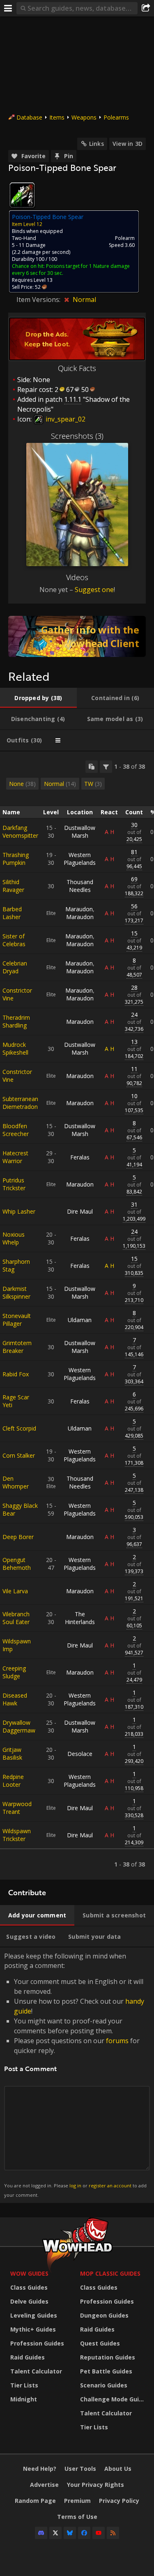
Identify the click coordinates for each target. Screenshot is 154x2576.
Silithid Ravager (13, 886)
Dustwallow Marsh (80, 832)
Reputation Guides (108, 2357)
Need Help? (40, 2469)
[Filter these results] (106, 767)
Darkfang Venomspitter (20, 832)
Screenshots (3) (77, 436)
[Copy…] (92, 767)
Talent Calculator (36, 2371)
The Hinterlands (80, 1618)
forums (117, 2041)
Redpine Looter (13, 1781)
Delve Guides (29, 2301)
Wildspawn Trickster (17, 1835)
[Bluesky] (70, 2533)
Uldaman (80, 1320)
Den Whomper (16, 1482)
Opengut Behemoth (17, 1564)
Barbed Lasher (12, 913)
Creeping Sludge (14, 1672)
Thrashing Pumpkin (16, 859)
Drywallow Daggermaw (19, 1726)
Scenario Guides (104, 2385)
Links (97, 144)
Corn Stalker (19, 1455)
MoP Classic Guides (110, 2273)
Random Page (35, 2501)
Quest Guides (100, 2343)
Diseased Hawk (15, 1699)
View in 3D (128, 144)
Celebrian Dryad (15, 967)
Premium (77, 2501)
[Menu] (8, 8)
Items (57, 117)
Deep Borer (18, 1537)
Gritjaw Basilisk (12, 1753)
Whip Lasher (19, 1211)
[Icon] (22, 195)
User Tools (80, 2469)
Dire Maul (80, 1211)
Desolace (80, 1754)
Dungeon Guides (104, 2315)
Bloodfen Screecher (16, 1130)
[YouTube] (99, 2533)
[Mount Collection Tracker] (77, 636)
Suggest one (94, 590)
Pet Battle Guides (106, 2371)
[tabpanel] (77, 1316)
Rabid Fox (16, 1374)
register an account (110, 2185)
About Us (118, 2469)
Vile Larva (15, 1591)
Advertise (44, 2485)
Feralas (80, 1157)
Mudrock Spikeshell (15, 1048)
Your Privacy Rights (95, 2485)
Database (29, 117)
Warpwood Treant (17, 1808)
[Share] (146, 8)
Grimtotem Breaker (17, 1347)
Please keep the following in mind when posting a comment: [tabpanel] (75, 2075)
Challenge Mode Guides (113, 2399)
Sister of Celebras (14, 940)
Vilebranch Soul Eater (16, 1618)
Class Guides (29, 2287)
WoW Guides (29, 2273)
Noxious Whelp (14, 1238)
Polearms (116, 117)
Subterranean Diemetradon (20, 1103)
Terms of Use (77, 2517)
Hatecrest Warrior (15, 1157)
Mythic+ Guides (33, 2329)
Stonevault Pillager (17, 1320)
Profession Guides (37, 2343)
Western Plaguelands (80, 859)
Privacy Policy (119, 2501)
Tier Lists (24, 2385)
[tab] (38, 698)
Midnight (24, 2399)
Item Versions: (39, 300)
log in (75, 2185)
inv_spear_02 (65, 419)
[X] (55, 2533)
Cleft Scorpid (19, 1428)
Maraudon (79, 909)
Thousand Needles (80, 886)
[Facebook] (84, 2533)
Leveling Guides (34, 2315)
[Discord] (41, 2533)
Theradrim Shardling (16, 1021)
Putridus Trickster (14, 1184)
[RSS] (113, 2533)
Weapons (84, 117)
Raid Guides (28, 2357)
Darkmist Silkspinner (16, 1293)
